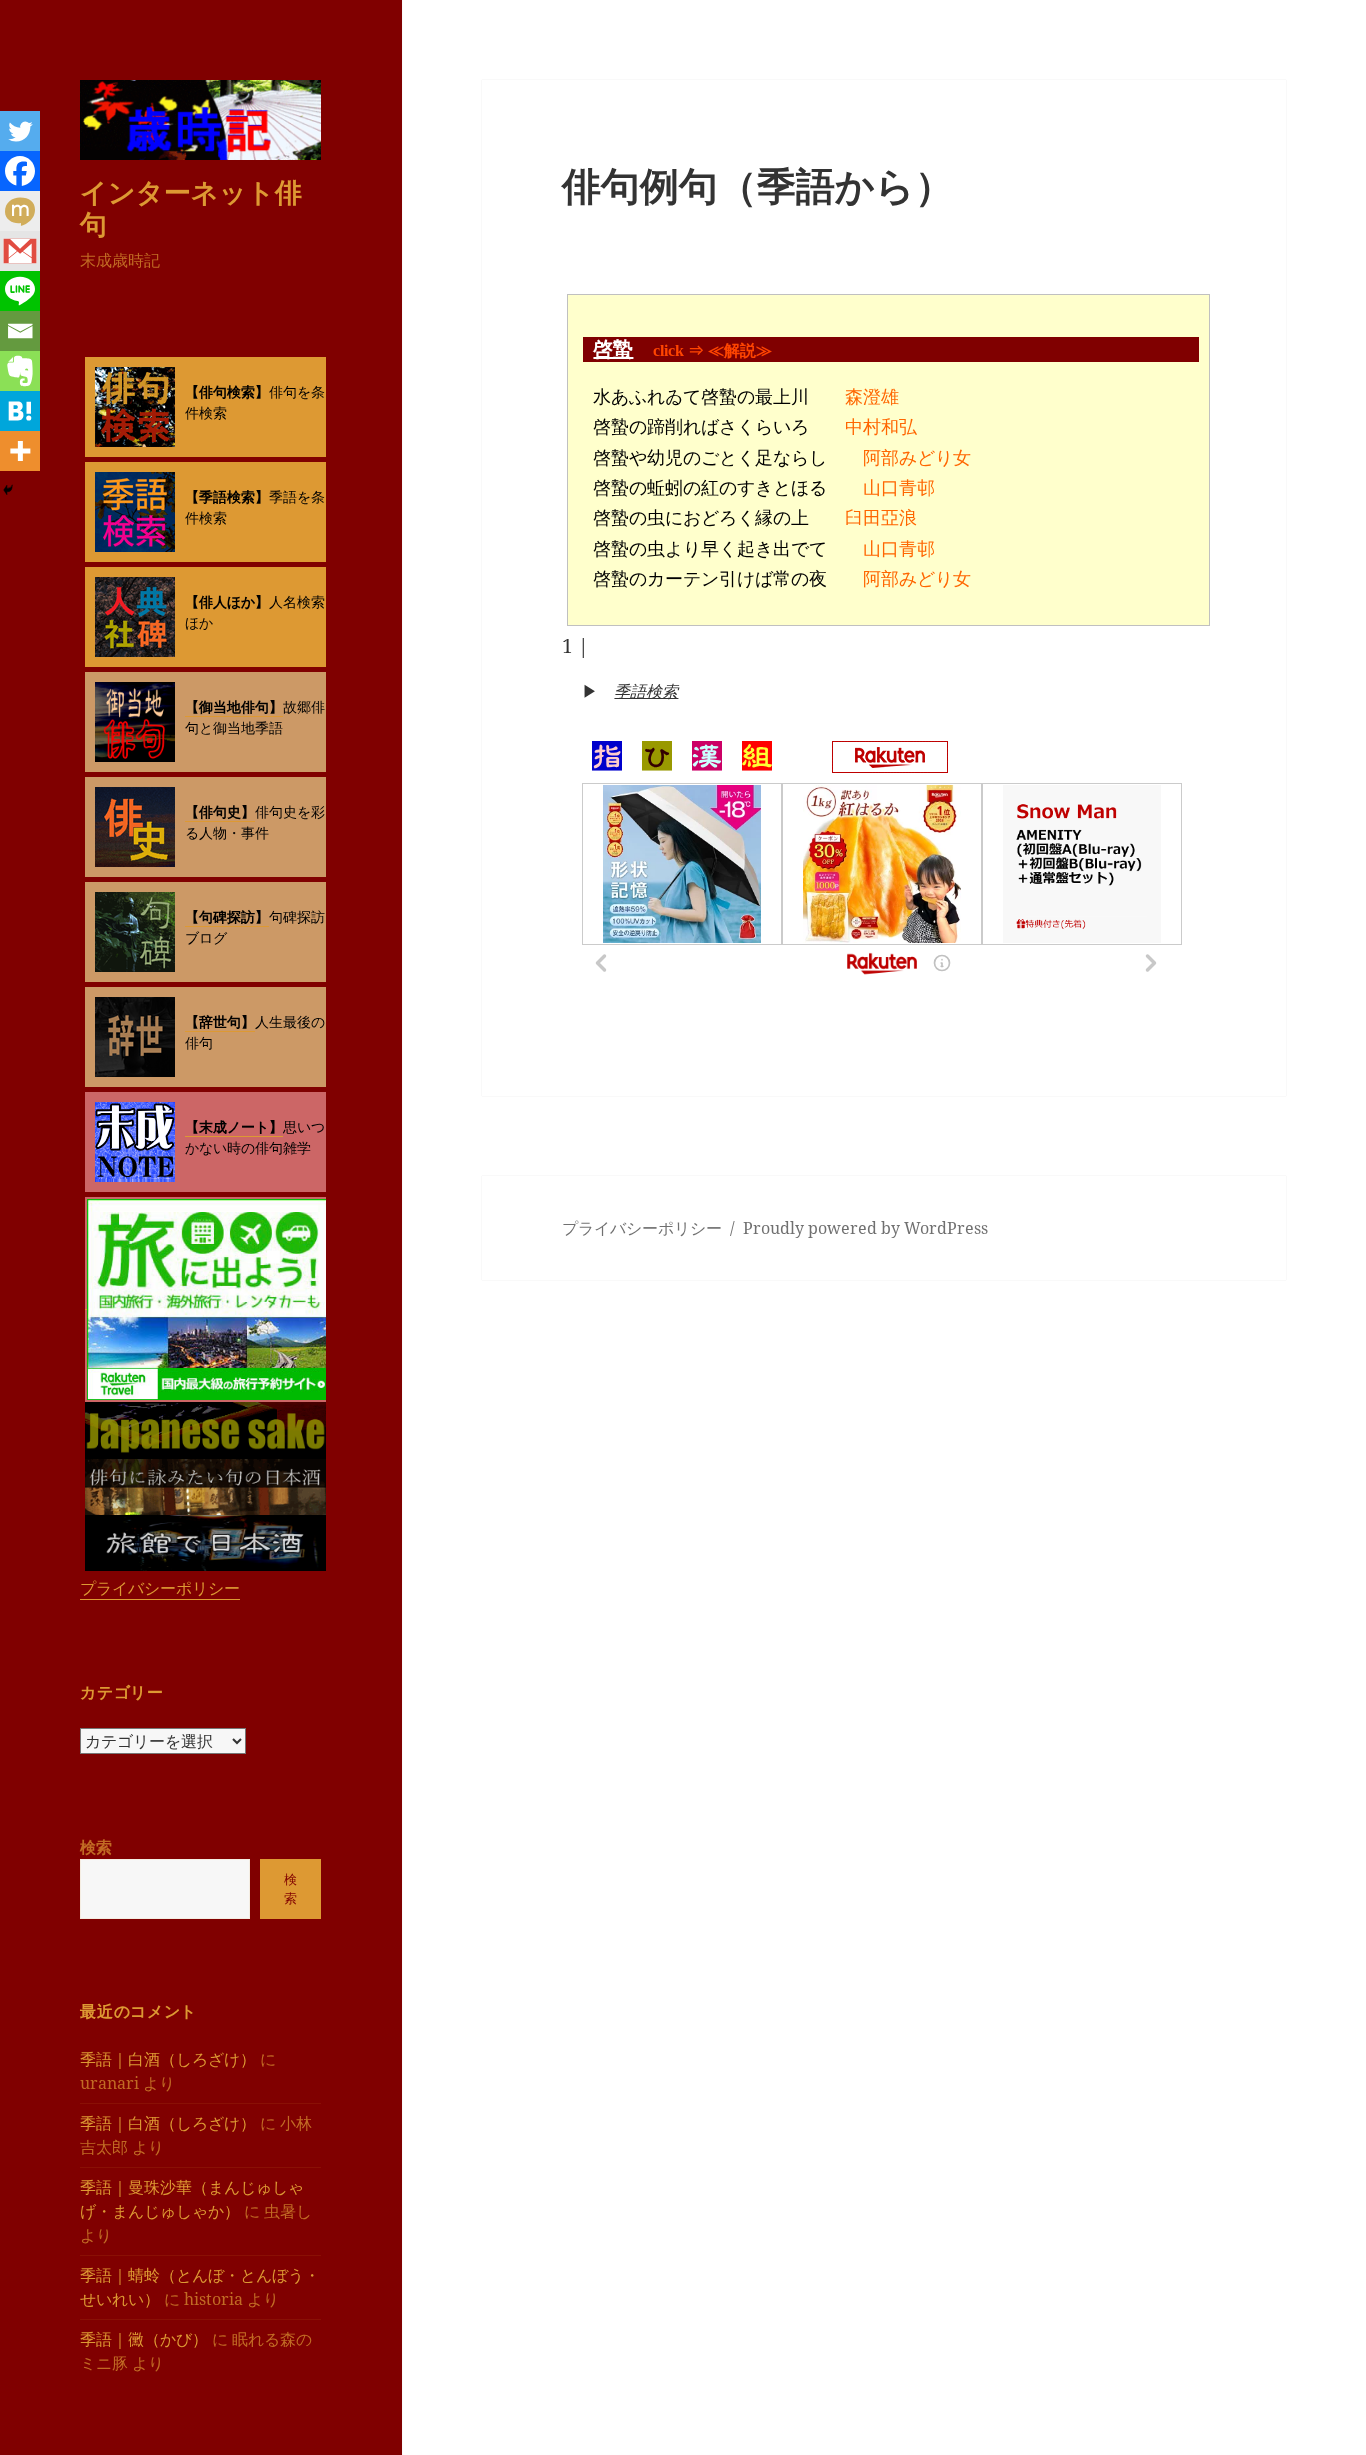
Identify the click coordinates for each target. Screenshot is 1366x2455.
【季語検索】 (227, 496)
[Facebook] (20, 171)
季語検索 (646, 691)
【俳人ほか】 (227, 601)
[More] (20, 451)
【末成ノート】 (234, 1126)
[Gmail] (20, 251)
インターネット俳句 (191, 207)
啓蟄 (613, 349)
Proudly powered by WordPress (865, 1228)
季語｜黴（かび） (144, 2339)
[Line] (20, 291)
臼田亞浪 (881, 518)
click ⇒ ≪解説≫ (712, 350)
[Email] (20, 331)
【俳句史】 (220, 811)
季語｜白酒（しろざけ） (168, 2059)
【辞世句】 (220, 1021)
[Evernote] (20, 371)
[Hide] (8, 490)
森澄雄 (872, 397)
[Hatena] (20, 411)
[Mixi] (20, 211)
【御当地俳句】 (234, 706)
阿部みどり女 (917, 458)
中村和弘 (881, 427)
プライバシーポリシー (160, 1588)
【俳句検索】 (227, 391)
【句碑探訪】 (227, 916)
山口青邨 (899, 488)
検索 (96, 1847)
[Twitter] (20, 131)
